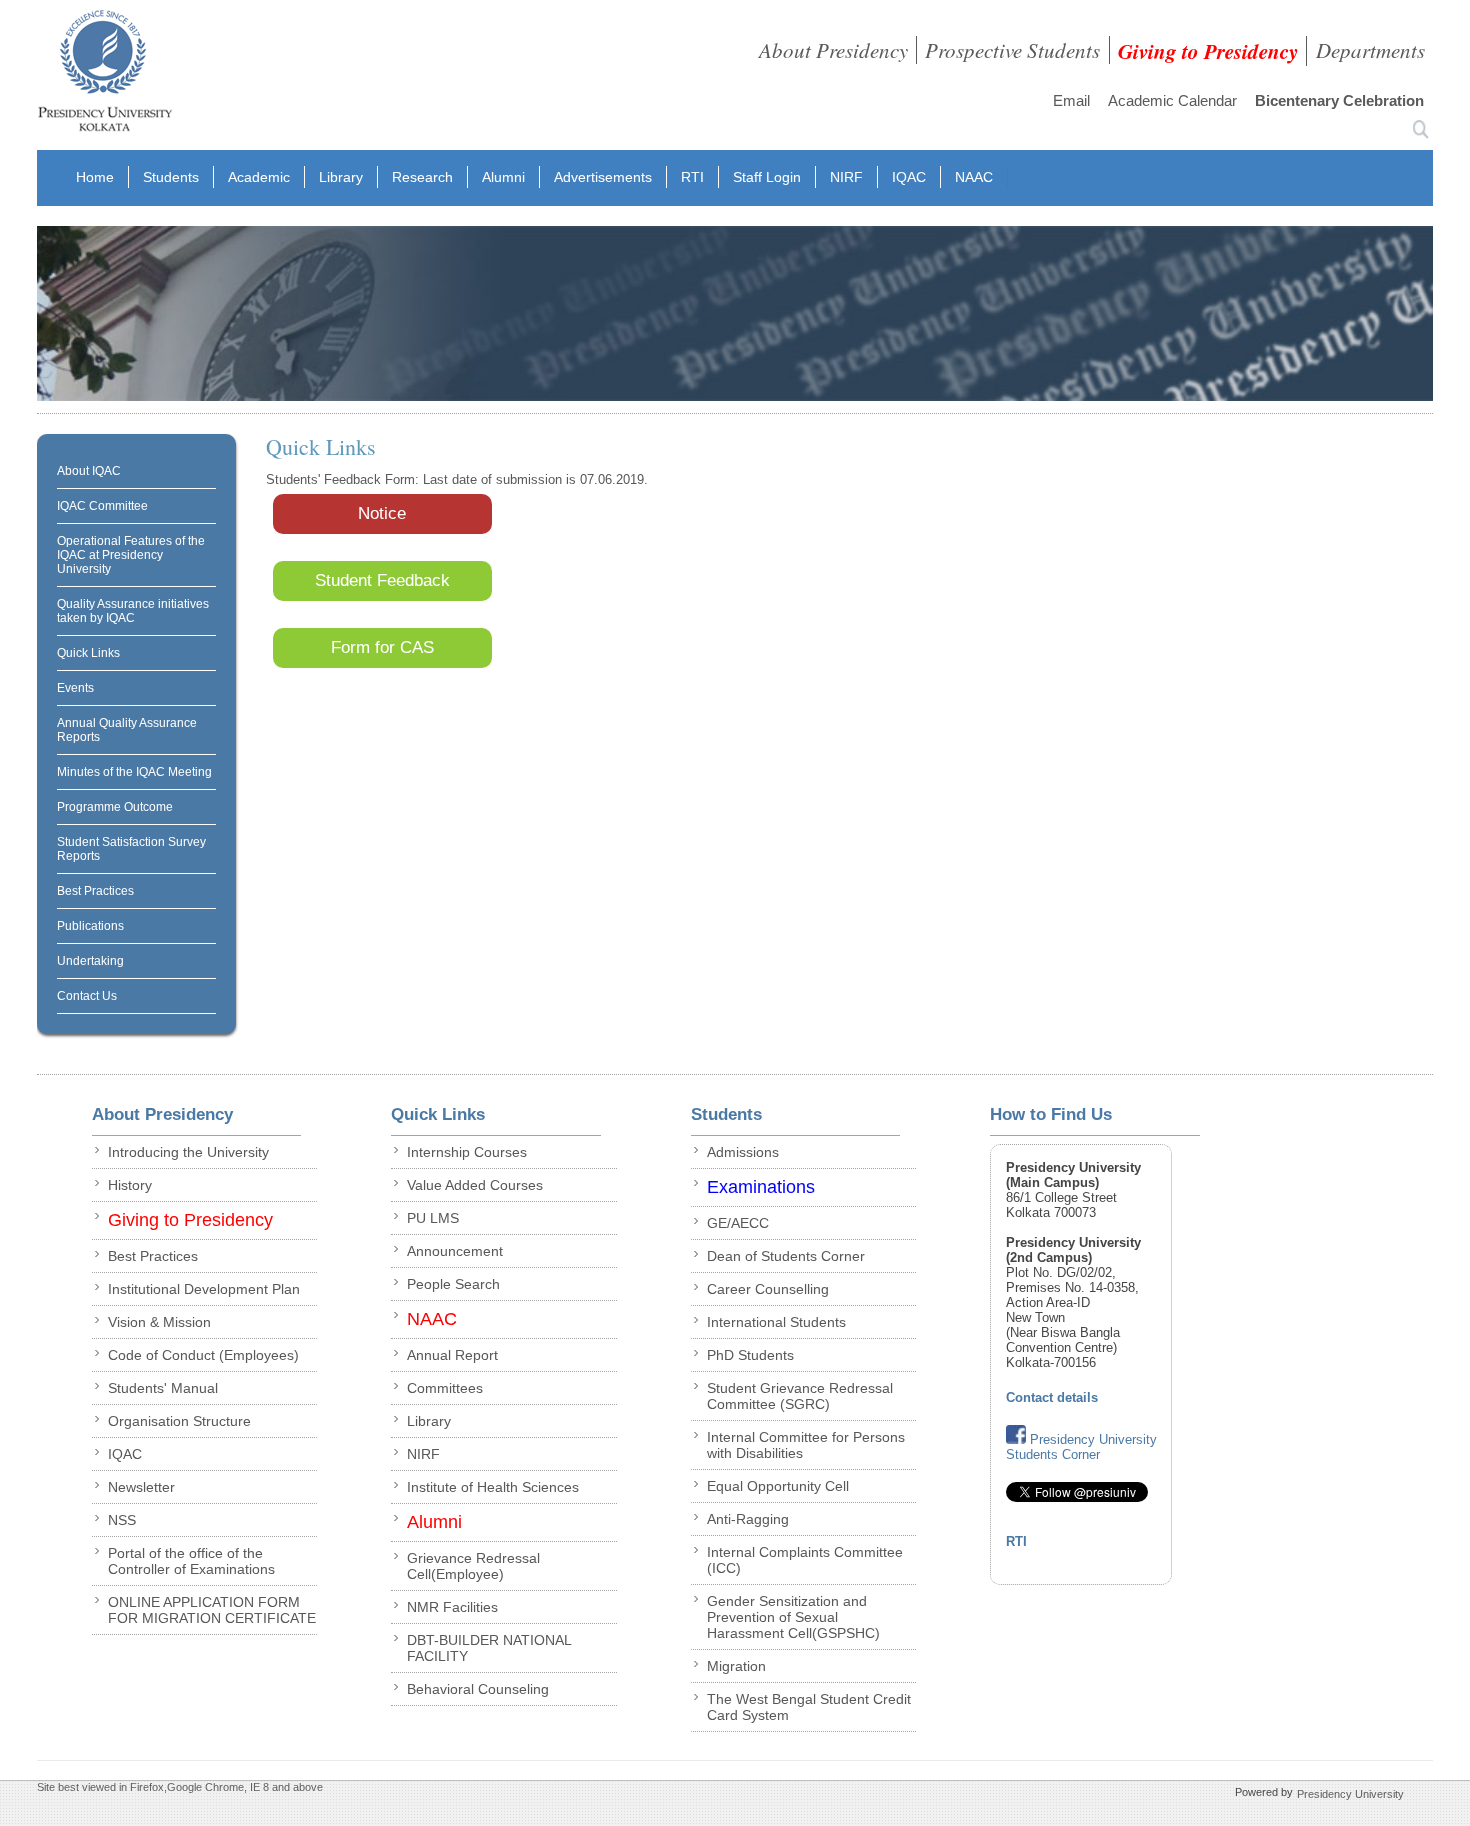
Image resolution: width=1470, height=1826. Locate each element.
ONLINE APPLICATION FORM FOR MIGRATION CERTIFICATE (212, 1610)
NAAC (974, 177)
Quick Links (88, 653)
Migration (736, 1666)
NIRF (846, 177)
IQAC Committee (102, 506)
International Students (776, 1322)
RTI (692, 177)
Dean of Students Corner (786, 1256)
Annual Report (452, 1355)
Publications (90, 926)
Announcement (455, 1251)
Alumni (503, 177)
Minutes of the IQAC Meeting (134, 772)
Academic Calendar (1172, 100)
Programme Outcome (115, 807)
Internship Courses (467, 1152)
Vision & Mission (159, 1322)
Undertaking (90, 961)
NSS (122, 1520)
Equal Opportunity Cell (778, 1486)
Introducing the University (188, 1152)
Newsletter (141, 1487)
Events (75, 688)
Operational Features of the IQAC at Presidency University (131, 555)
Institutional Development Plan (204, 1289)
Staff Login (767, 177)
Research (422, 177)
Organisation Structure (179, 1421)
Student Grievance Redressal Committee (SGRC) (800, 1396)
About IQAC (89, 471)
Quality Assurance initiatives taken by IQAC (133, 611)
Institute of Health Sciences (493, 1487)
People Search (453, 1284)
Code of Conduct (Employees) (203, 1355)
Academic (259, 177)
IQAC (909, 177)
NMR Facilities (452, 1607)
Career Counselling (768, 1289)
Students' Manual (163, 1388)
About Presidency (833, 50)
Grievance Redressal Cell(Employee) (473, 1566)
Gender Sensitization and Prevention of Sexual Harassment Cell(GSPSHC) (793, 1617)
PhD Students (750, 1355)
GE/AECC (738, 1223)
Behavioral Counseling (478, 1689)
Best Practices (95, 891)
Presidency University (1350, 1793)
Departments (1370, 50)
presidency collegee (104, 75)
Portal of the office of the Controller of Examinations (191, 1561)
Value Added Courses (475, 1185)
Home (95, 177)
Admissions (743, 1152)
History (130, 1185)
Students (171, 177)
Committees (445, 1388)
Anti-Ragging (748, 1519)
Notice (382, 513)
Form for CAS (382, 647)
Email (1071, 100)
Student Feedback (382, 580)
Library (341, 177)
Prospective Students (1012, 50)
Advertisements (603, 177)
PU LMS (433, 1218)
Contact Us (87, 996)
